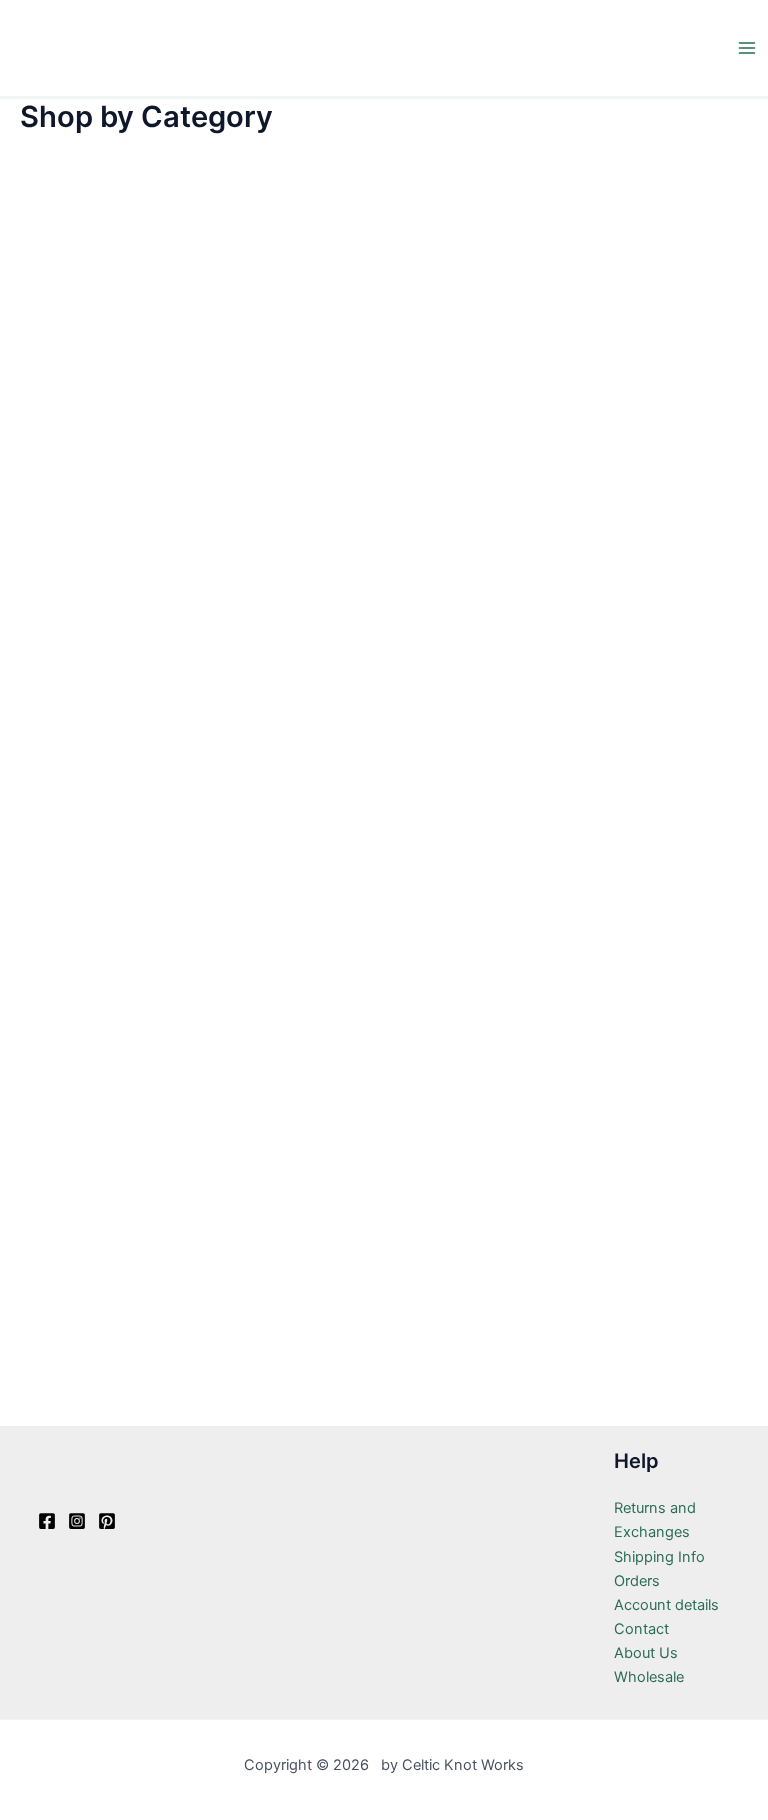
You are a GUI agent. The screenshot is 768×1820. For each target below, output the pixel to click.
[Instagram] (77, 1521)
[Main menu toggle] (747, 48)
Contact (641, 1629)
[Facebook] (47, 1521)
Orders (637, 1581)
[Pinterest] (107, 1521)
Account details (666, 1605)
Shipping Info (659, 1557)
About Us (646, 1653)
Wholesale (649, 1677)
